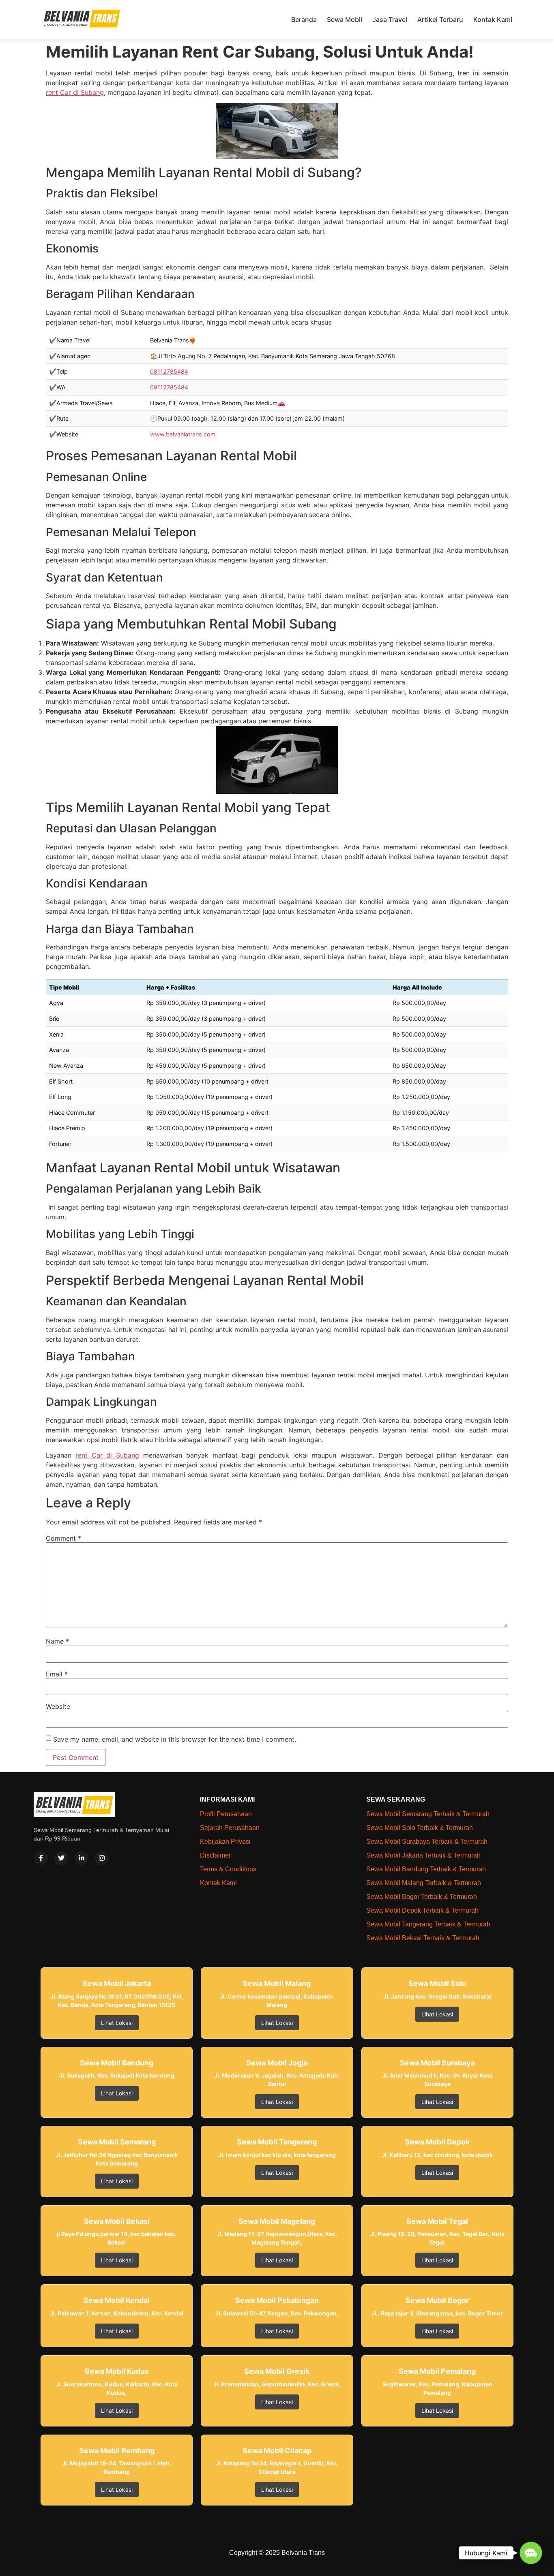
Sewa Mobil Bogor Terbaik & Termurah (422, 1897)
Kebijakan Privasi (225, 1842)
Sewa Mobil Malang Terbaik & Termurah (424, 1883)
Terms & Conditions (228, 1869)
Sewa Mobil (345, 19)
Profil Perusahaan (226, 1814)
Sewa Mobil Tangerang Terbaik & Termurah (428, 1924)
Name (57, 1641)
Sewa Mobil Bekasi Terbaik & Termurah (423, 1938)
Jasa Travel (390, 19)
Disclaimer (215, 1855)
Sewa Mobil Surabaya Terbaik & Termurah (427, 1842)
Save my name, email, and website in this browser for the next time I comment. (175, 1739)
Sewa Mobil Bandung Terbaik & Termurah (426, 1869)
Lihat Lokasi (117, 2023)
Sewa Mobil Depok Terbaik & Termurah (422, 1910)
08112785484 (169, 371)
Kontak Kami (493, 19)
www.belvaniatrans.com (183, 434)
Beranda (304, 19)
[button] (531, 2553)
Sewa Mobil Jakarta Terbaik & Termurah (423, 1855)
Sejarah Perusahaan (230, 1828)
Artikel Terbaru (440, 19)
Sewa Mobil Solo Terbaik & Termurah (420, 1828)
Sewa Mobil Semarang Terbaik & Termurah (428, 1814)
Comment (63, 1538)
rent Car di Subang (75, 92)
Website (58, 1706)
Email (57, 1674)
